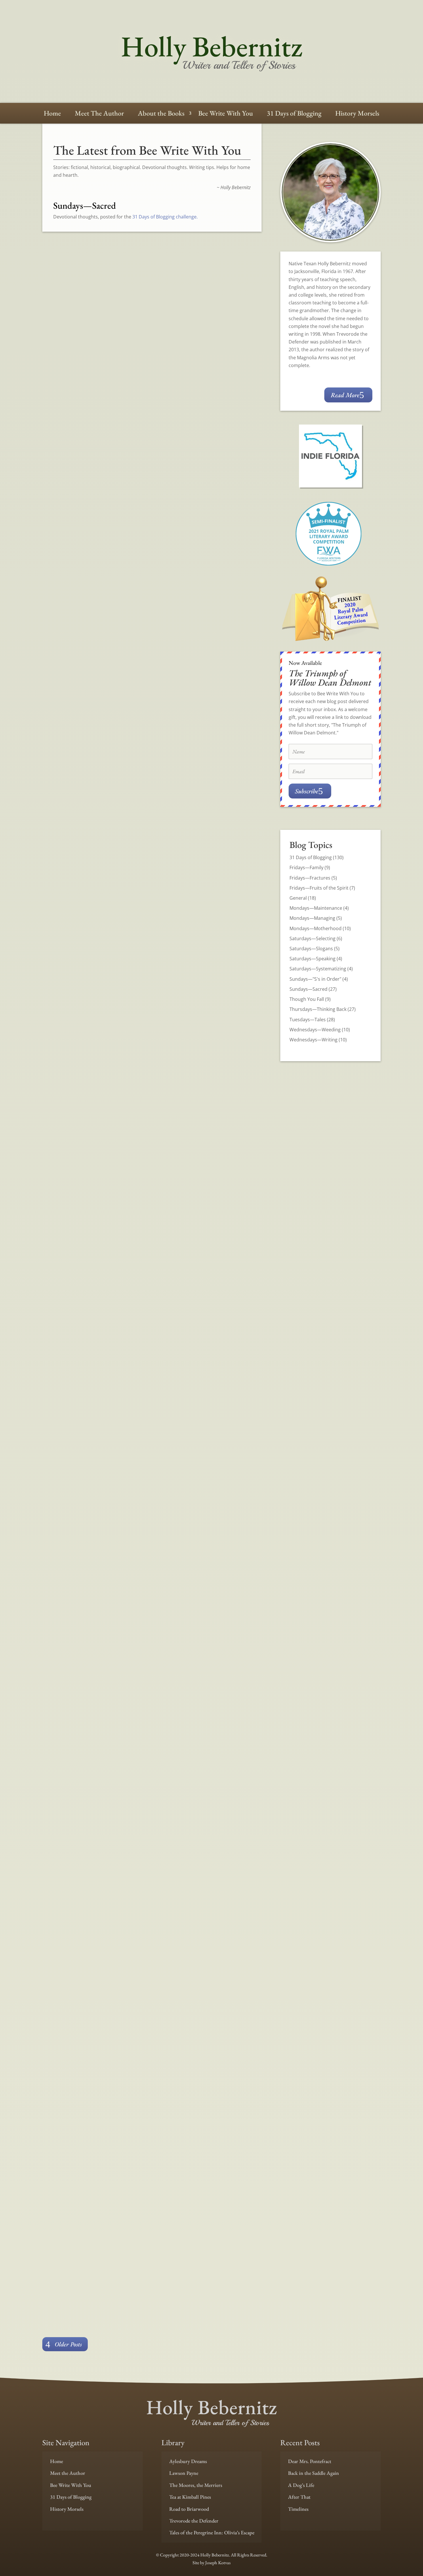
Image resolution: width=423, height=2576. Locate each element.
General (298, 898)
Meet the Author (68, 2473)
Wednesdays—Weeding (315, 1030)
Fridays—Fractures (310, 878)
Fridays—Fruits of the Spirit (319, 888)
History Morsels (357, 114)
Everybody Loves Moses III (101, 2166)
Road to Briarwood (189, 2509)
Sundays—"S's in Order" (315, 979)
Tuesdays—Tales (308, 1020)
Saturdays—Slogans (311, 949)
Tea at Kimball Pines (190, 2497)
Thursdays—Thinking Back (318, 1009)
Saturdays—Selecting (313, 938)
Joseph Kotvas (218, 2563)
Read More (232, 423)
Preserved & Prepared (91, 1238)
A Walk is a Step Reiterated (101, 1661)
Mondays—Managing (312, 918)
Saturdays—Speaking (313, 959)
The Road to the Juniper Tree (106, 815)
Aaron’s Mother (79, 2084)
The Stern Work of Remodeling (110, 391)
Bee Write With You (226, 114)
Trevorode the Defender (194, 2521)
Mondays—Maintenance (316, 908)
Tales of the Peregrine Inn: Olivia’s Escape (212, 2532)
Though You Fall (307, 999)
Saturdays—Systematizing (318, 969)
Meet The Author (99, 114)
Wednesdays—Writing (314, 1040)
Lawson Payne (184, 2473)
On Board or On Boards (95, 1872)
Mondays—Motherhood (316, 928)
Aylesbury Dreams (188, 2461)
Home (52, 114)
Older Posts (68, 2344)
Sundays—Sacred (98, 408)
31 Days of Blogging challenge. (165, 217)
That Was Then (78, 1026)
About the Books (161, 114)
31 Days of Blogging (294, 114)
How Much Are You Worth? (103, 1449)
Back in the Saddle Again (314, 2473)
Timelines (298, 2509)
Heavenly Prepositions (92, 603)
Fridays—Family (306, 867)
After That (299, 2497)
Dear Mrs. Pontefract (310, 2461)
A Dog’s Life (301, 2485)
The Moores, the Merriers (196, 2485)
